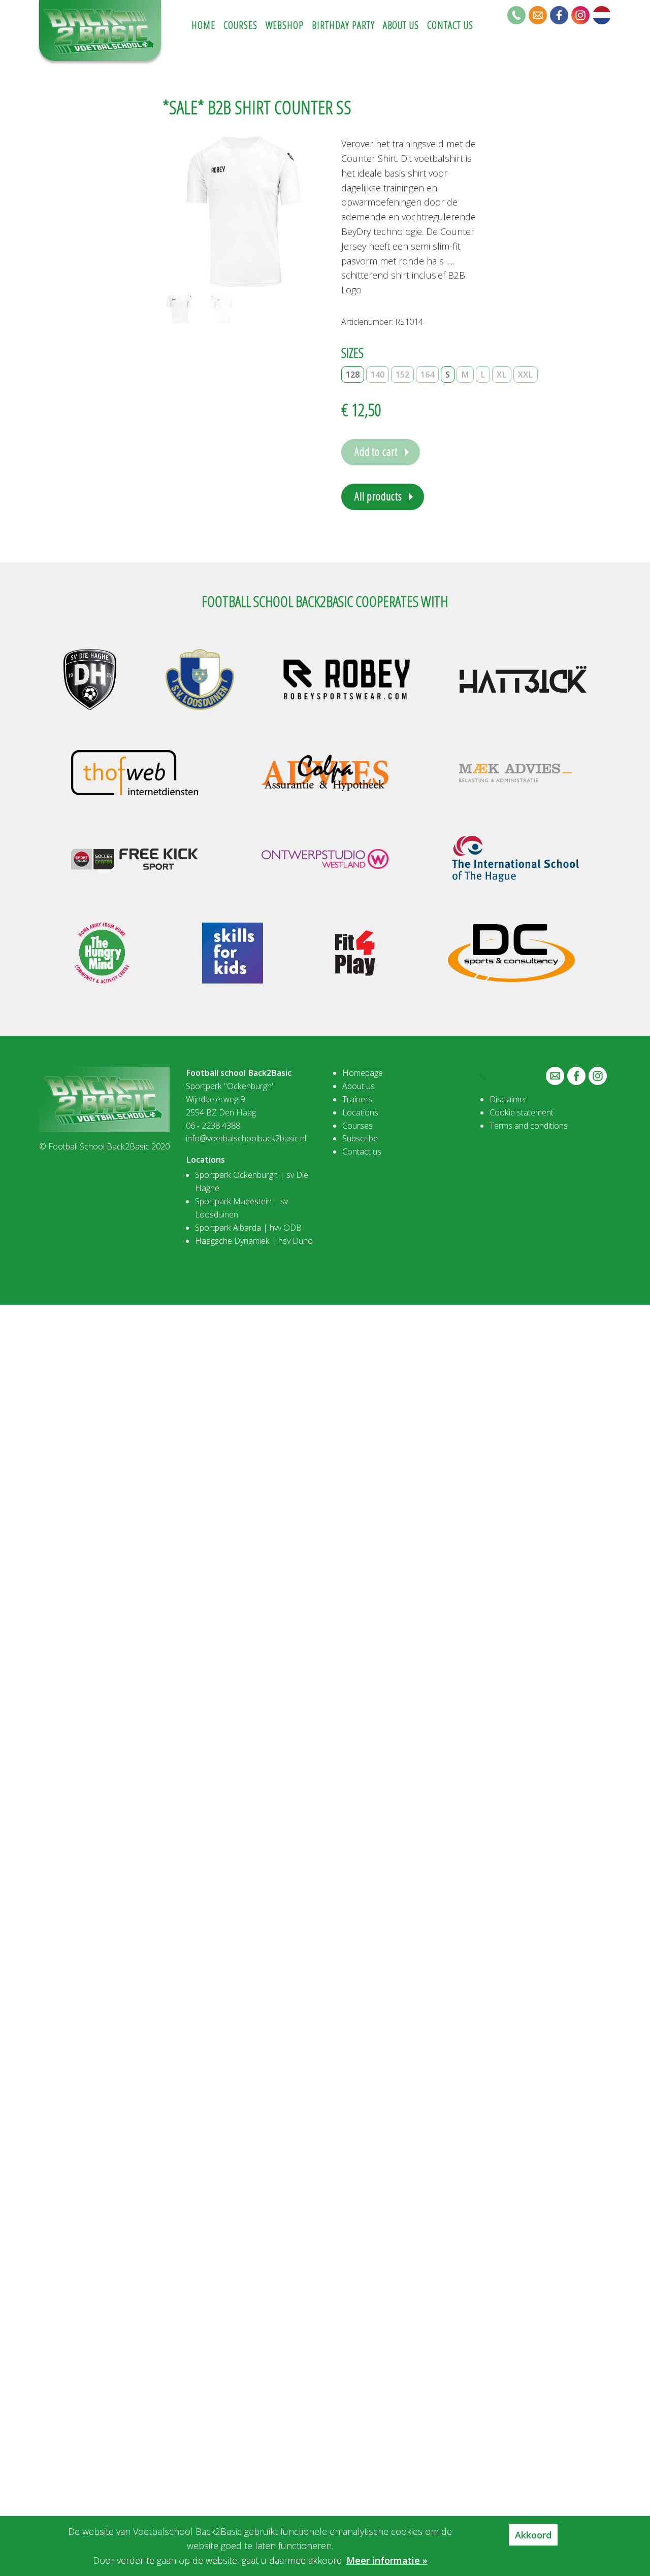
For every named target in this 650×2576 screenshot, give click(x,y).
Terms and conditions (529, 1126)
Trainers (357, 1099)
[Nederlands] (602, 15)
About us (359, 1086)
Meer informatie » (387, 2560)
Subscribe (360, 1138)
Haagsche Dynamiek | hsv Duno (254, 1241)
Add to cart (376, 451)
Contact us (362, 1151)
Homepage (363, 1073)
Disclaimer (508, 1099)
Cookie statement (522, 1112)
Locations (360, 1112)
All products (378, 496)
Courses (357, 1126)
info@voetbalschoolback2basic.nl (246, 1138)
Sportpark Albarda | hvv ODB (248, 1228)
